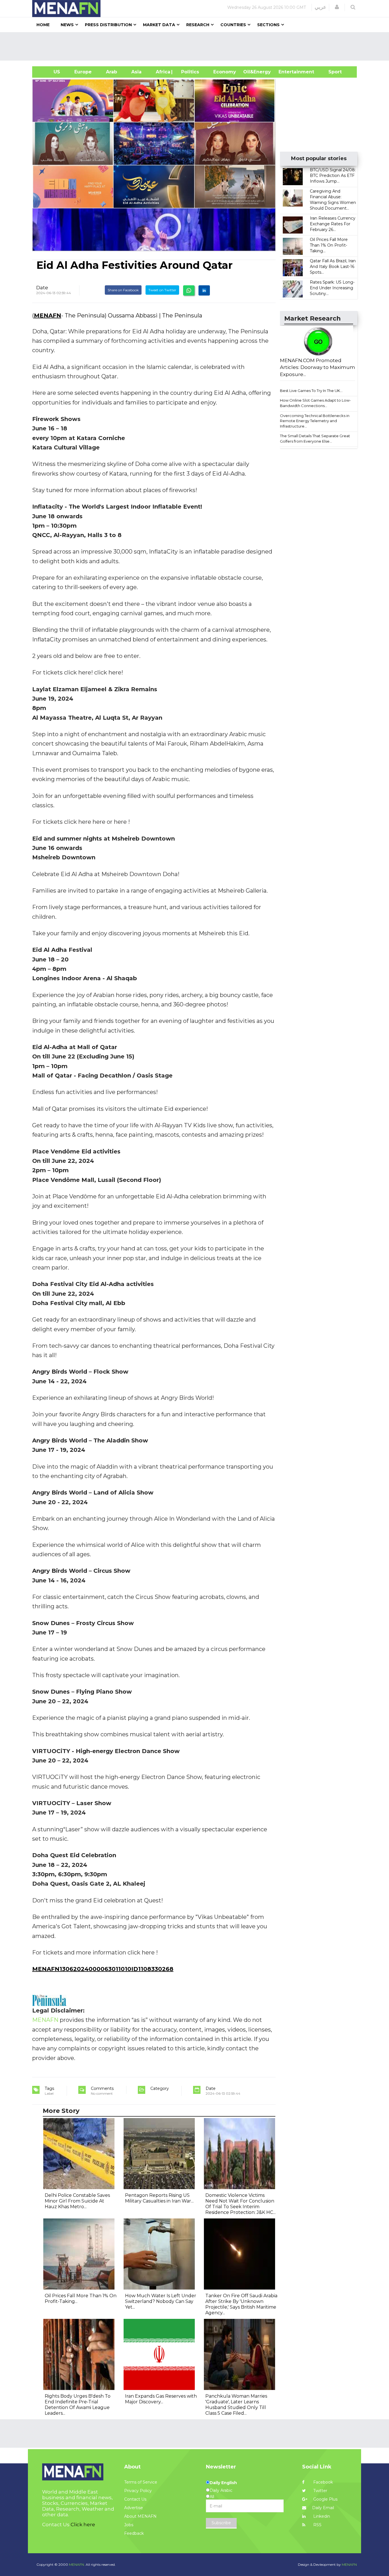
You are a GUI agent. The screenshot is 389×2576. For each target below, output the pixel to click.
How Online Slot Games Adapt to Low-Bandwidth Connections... (315, 403)
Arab (111, 72)
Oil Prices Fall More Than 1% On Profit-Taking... (329, 245)
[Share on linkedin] (204, 290)
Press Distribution (108, 25)
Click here (83, 2525)
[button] (337, 7)
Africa (162, 72)
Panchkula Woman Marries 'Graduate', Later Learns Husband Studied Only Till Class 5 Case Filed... (236, 2405)
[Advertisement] (197, 46)
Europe (83, 72)
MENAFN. (77, 2564)
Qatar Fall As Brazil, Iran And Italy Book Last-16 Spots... (333, 267)
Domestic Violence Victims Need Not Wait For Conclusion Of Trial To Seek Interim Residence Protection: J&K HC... (240, 2204)
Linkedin (321, 2516)
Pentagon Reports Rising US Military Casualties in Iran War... (159, 2198)
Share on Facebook (123, 290)
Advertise (134, 2508)
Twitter (320, 2491)
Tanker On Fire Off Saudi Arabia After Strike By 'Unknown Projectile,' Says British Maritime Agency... (241, 2304)
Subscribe (221, 2523)
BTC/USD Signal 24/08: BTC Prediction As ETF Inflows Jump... (333, 176)
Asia (136, 72)
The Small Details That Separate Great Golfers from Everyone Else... (315, 438)
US (50, 72)
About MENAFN (140, 2516)
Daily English (223, 2483)
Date (42, 288)
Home (43, 25)
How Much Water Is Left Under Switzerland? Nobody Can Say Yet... (161, 2301)
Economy (225, 72)
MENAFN (48, 315)
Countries (233, 25)
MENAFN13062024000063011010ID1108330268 (103, 1969)
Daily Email (323, 2508)
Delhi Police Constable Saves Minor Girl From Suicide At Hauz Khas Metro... (77, 2201)
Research (198, 25)
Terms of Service (141, 2482)
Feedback (134, 2533)
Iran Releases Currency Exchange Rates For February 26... (333, 224)
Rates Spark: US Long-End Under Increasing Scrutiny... (332, 288)
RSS (317, 2525)
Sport (331, 72)
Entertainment (288, 72)
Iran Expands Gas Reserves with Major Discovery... (161, 2399)
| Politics (189, 72)
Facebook (323, 2482)
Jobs (129, 2525)
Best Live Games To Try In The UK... (311, 391)
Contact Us (135, 2499)
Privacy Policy (138, 2491)
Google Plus (325, 2499)
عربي (321, 7)
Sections (268, 25)
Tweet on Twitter (162, 290)
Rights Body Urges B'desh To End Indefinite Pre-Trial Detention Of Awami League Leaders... (78, 2405)
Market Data (159, 25)
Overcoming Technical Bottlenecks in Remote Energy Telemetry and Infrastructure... (315, 421)
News (67, 25)
